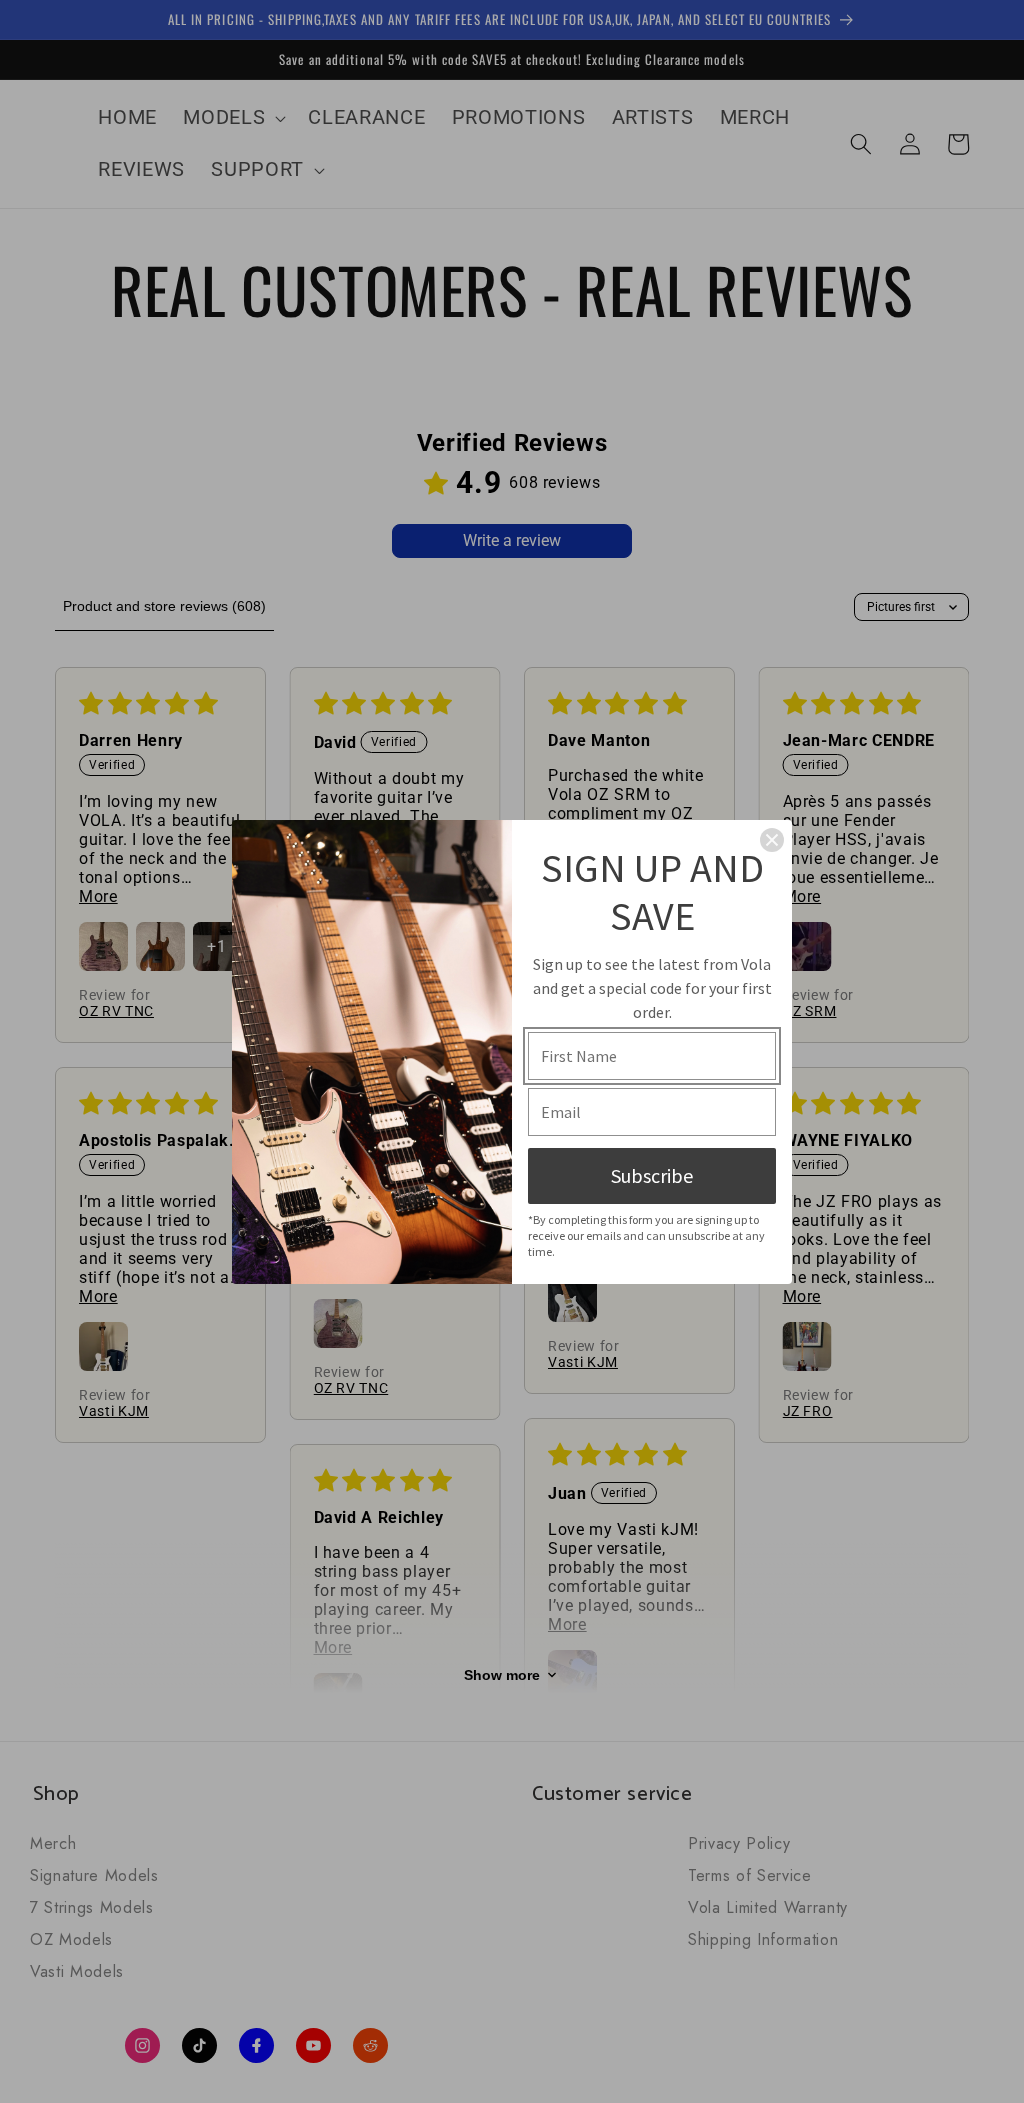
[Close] (772, 840)
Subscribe (652, 1175)
